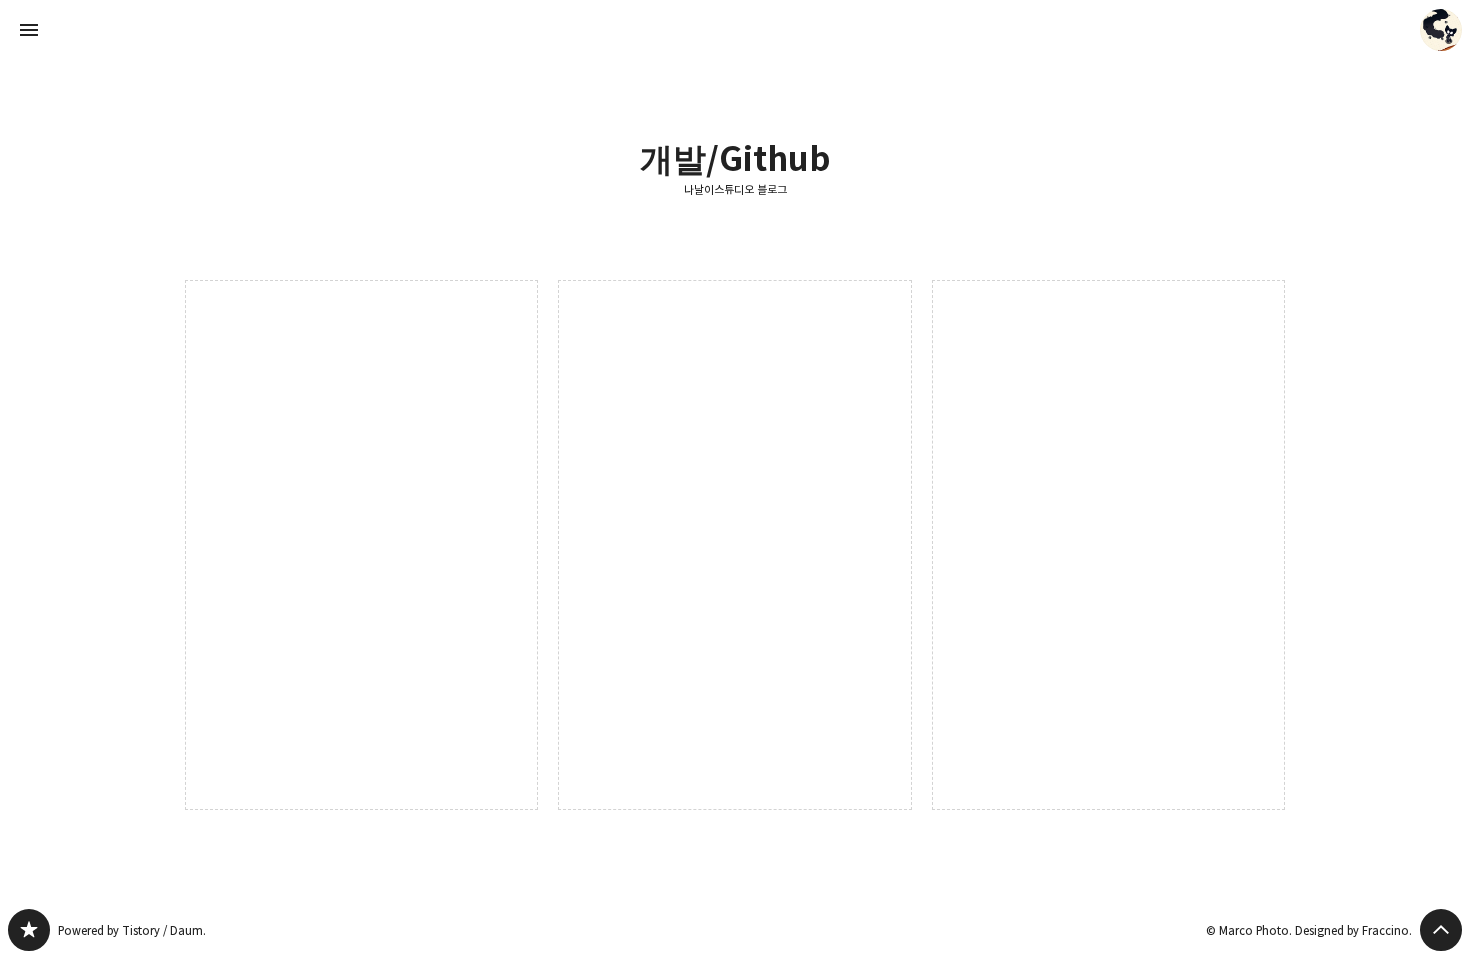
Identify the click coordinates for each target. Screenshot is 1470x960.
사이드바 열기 (29, 30)
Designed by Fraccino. (1353, 930)
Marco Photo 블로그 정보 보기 (1441, 30)
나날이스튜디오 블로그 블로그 (29, 930)
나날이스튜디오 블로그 (735, 190)
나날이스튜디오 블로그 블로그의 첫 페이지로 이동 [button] (735, 30)
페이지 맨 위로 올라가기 (1441, 930)
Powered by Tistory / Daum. (132, 930)
